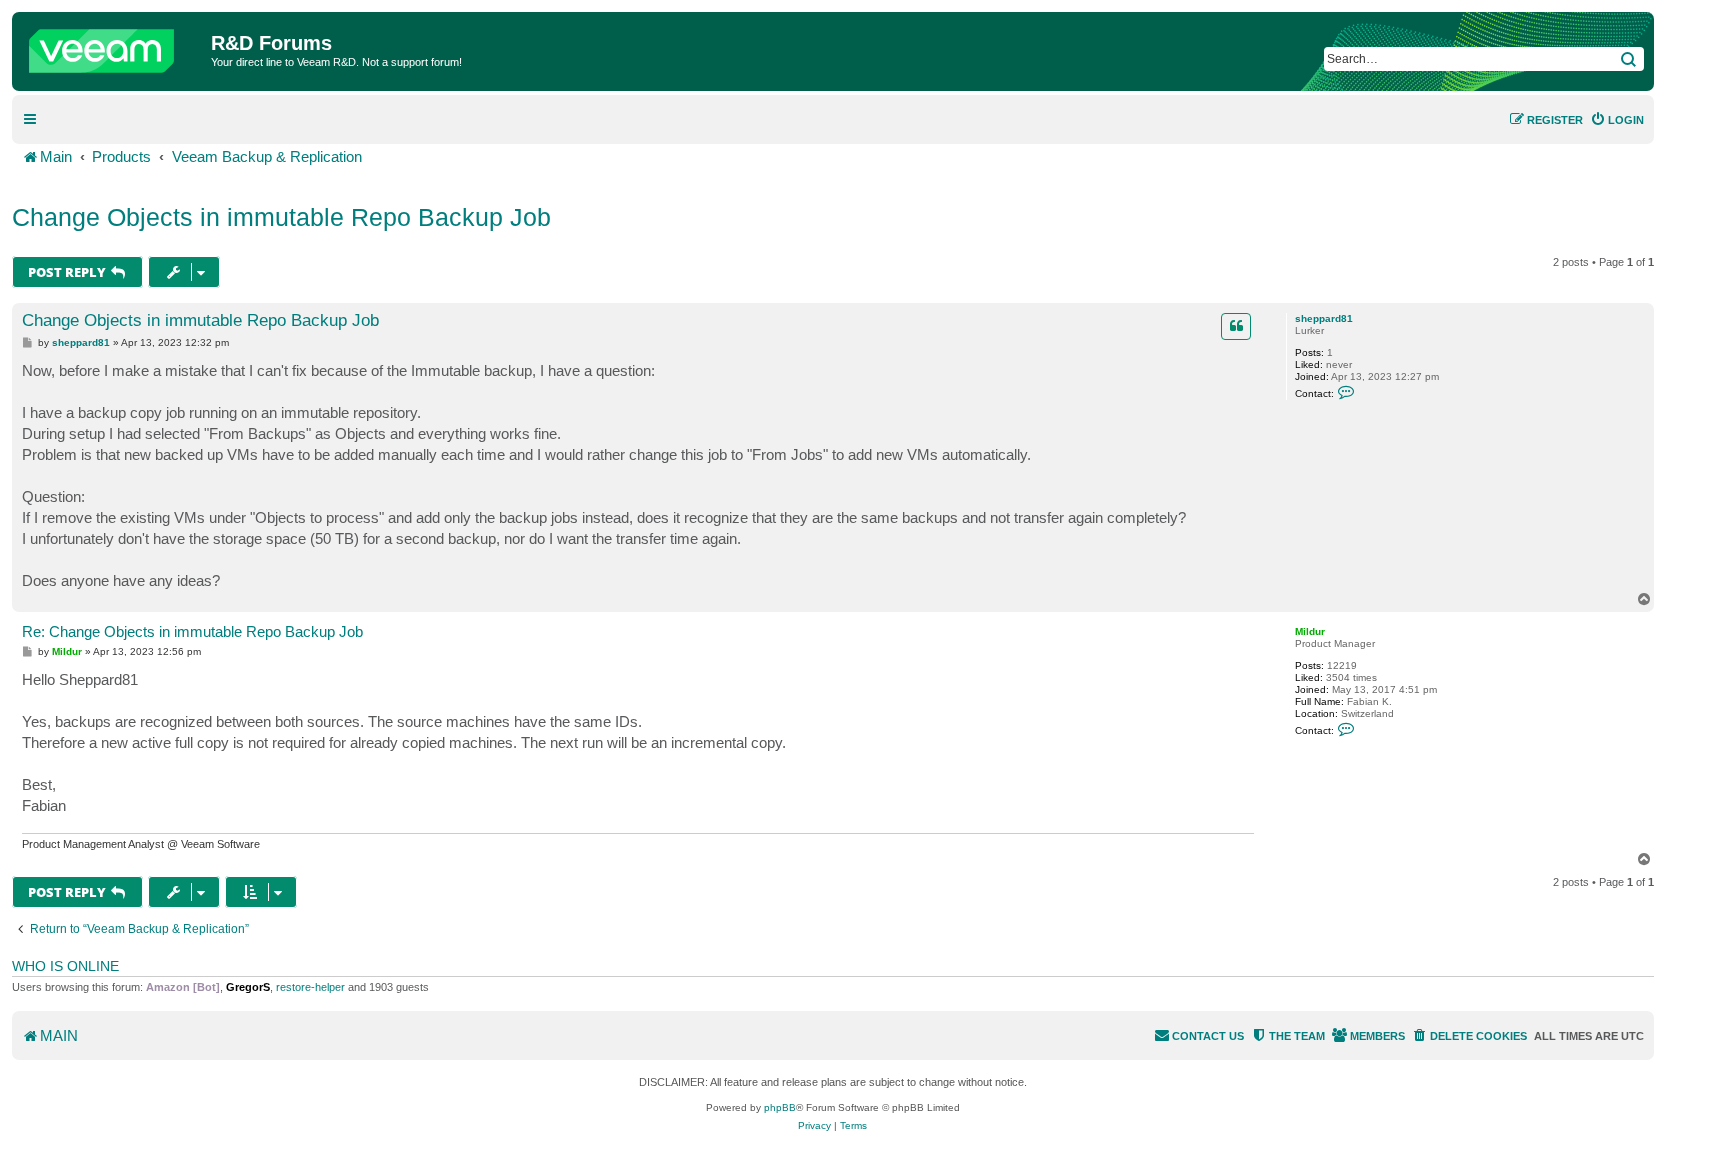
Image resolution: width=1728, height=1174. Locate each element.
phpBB (780, 1107)
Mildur (1310, 631)
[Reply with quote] (1236, 326)
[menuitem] (1617, 120)
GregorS (248, 987)
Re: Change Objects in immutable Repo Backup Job (192, 631)
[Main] (114, 46)
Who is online (65, 966)
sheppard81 (1324, 318)
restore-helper (310, 987)
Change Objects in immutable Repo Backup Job (281, 217)
